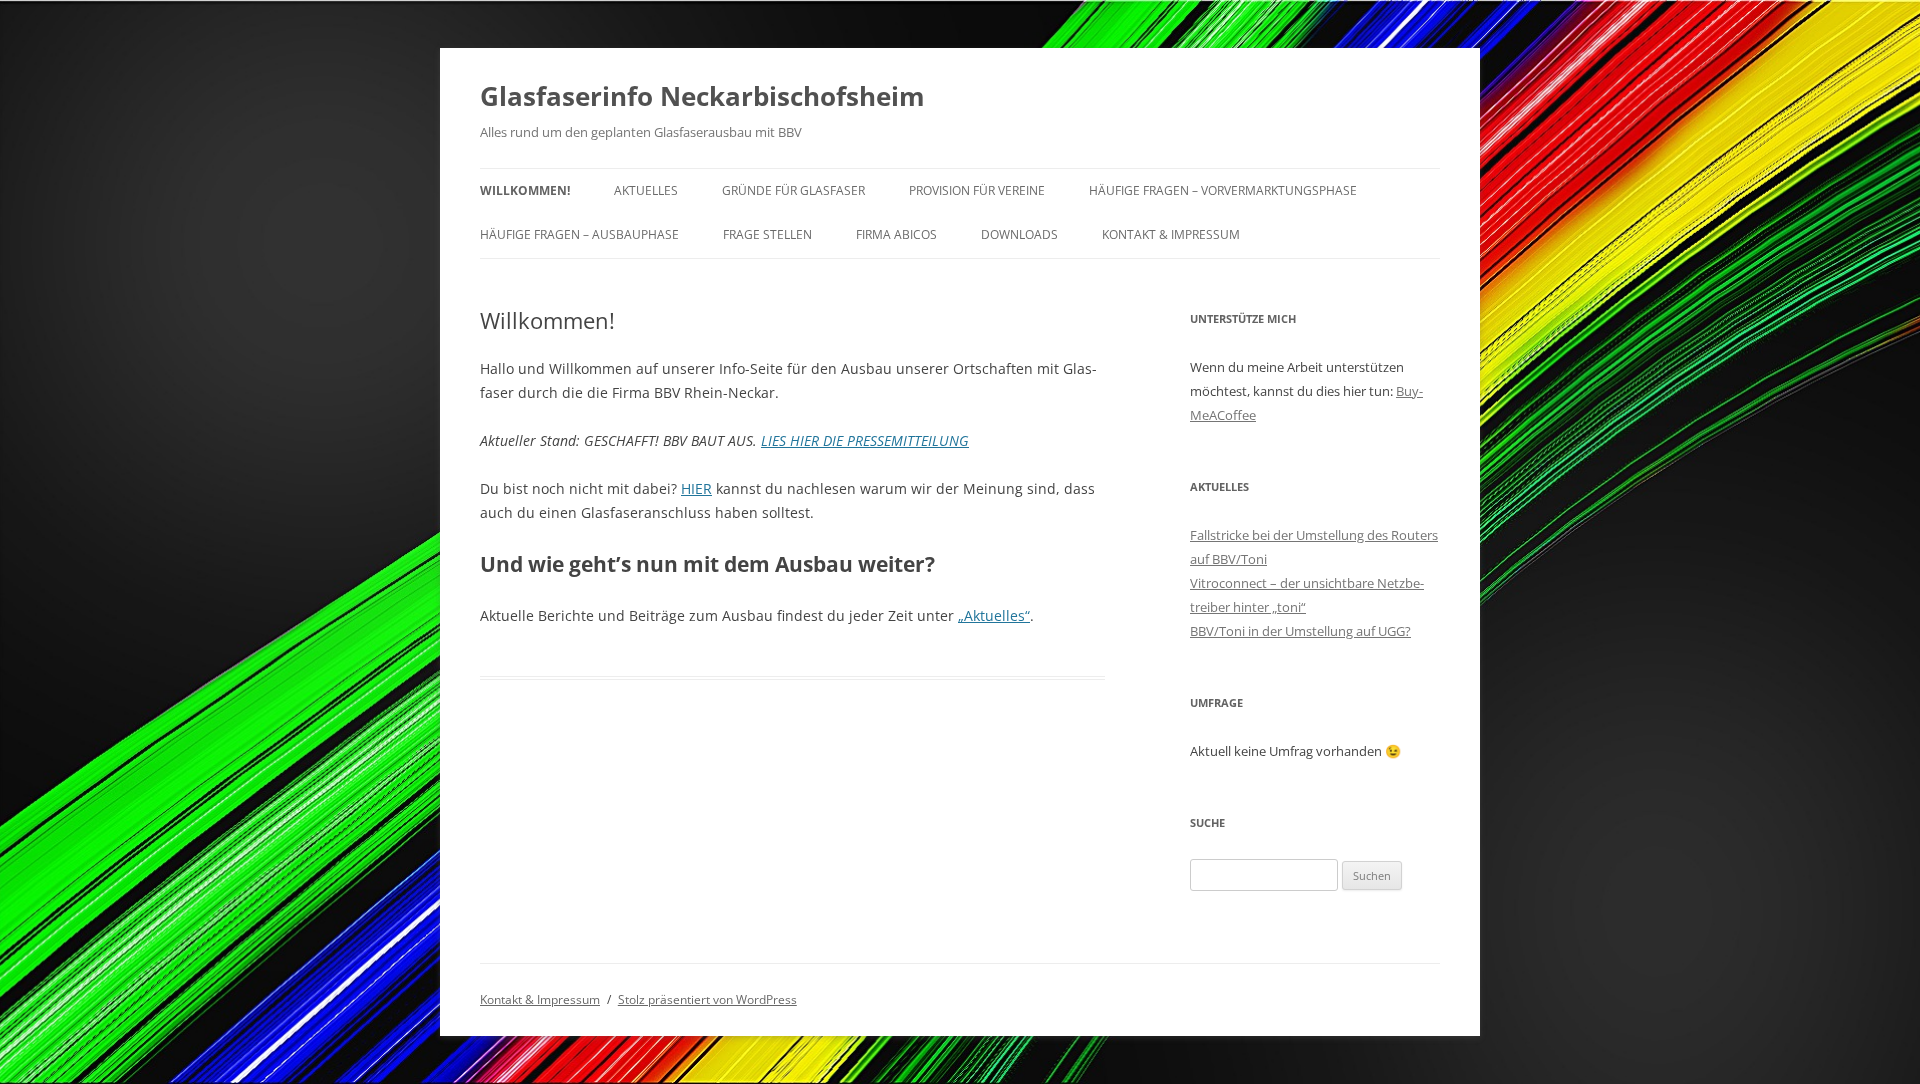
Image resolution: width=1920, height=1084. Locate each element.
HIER (696, 488)
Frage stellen (767, 234)
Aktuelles (646, 190)
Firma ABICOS (896, 234)
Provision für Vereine (977, 190)
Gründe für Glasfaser (793, 190)
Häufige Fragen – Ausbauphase (579, 234)
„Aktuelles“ (994, 615)
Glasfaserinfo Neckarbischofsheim (702, 96)
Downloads (1019, 234)
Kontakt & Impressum (1171, 234)
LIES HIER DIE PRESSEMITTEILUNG (865, 440)
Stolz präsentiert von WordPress (707, 999)
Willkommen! (525, 190)
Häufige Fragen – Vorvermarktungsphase (1223, 190)
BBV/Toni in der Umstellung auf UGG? (1300, 631)
